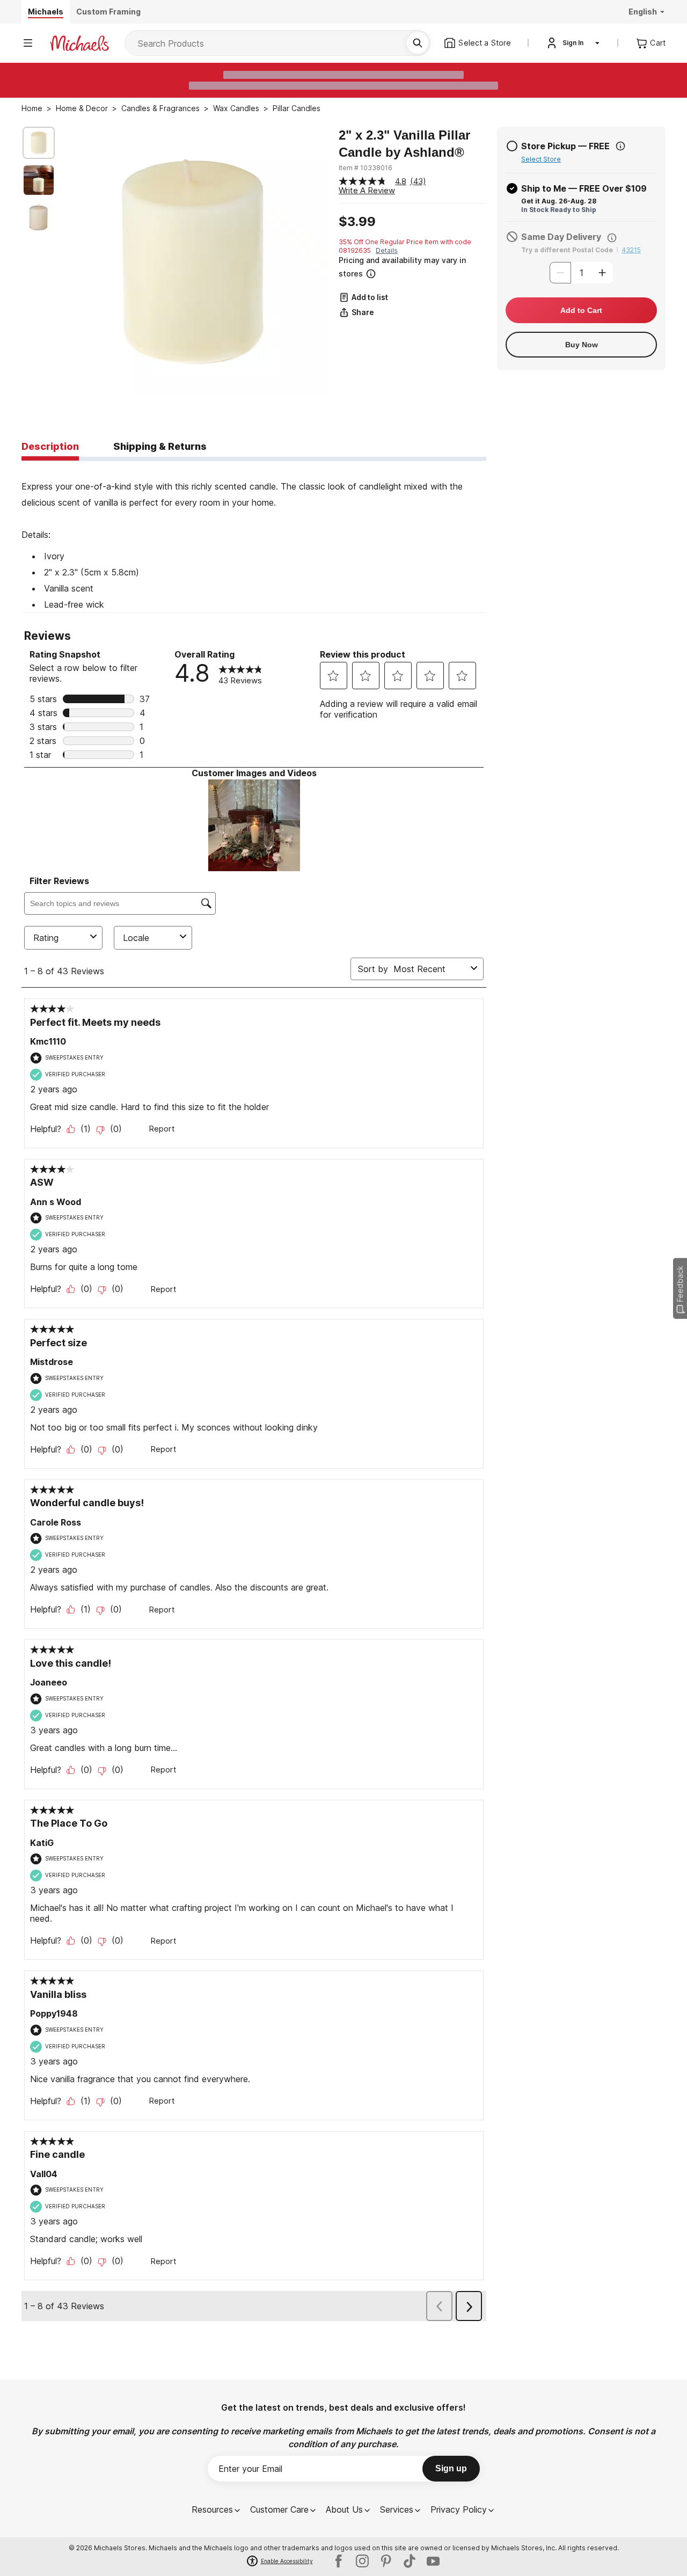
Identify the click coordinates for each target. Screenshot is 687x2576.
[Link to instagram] (362, 2561)
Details (387, 250)
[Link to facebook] (339, 2561)
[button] (411, 267)
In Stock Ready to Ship (559, 210)
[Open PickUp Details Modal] (620, 146)
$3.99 (357, 222)
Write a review (367, 190)
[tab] (50, 447)
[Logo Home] (79, 43)
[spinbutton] (581, 273)
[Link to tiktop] (410, 2561)
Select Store (541, 159)
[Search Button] (418, 43)
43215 (631, 250)
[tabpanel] (254, 537)
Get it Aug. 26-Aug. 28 (559, 201)
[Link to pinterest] (386, 2561)
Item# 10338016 (366, 168)
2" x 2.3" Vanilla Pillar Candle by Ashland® (404, 144)
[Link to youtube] (433, 2561)
